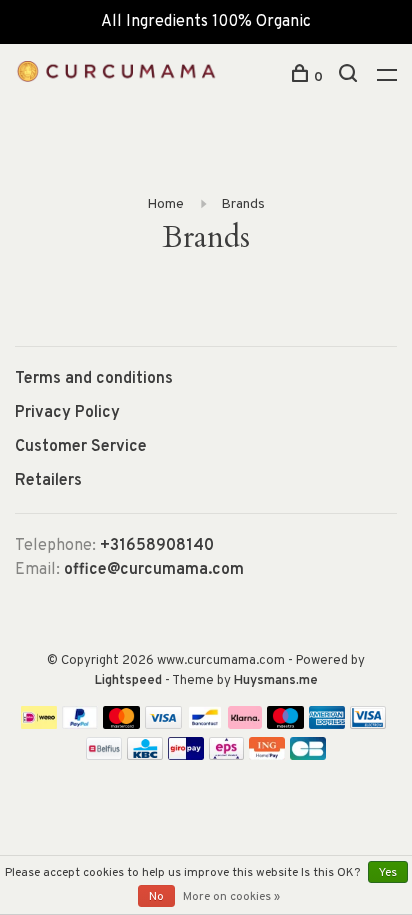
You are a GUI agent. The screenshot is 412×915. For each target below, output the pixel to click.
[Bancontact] (205, 725)
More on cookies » (231, 897)
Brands (243, 204)
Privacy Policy (67, 413)
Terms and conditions (94, 379)
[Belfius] (104, 756)
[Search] (350, 77)
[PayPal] (80, 725)
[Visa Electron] (368, 725)
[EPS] (227, 756)
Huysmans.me (276, 681)
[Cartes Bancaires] (308, 756)
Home (165, 204)
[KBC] (145, 756)
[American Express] (327, 725)
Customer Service (81, 447)
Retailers (48, 481)
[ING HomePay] (267, 756)
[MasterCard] (121, 725)
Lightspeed (128, 681)
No (156, 897)
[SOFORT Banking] (245, 725)
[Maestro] (285, 725)
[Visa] (163, 725)
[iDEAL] (39, 725)
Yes (388, 873)
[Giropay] (186, 756)
